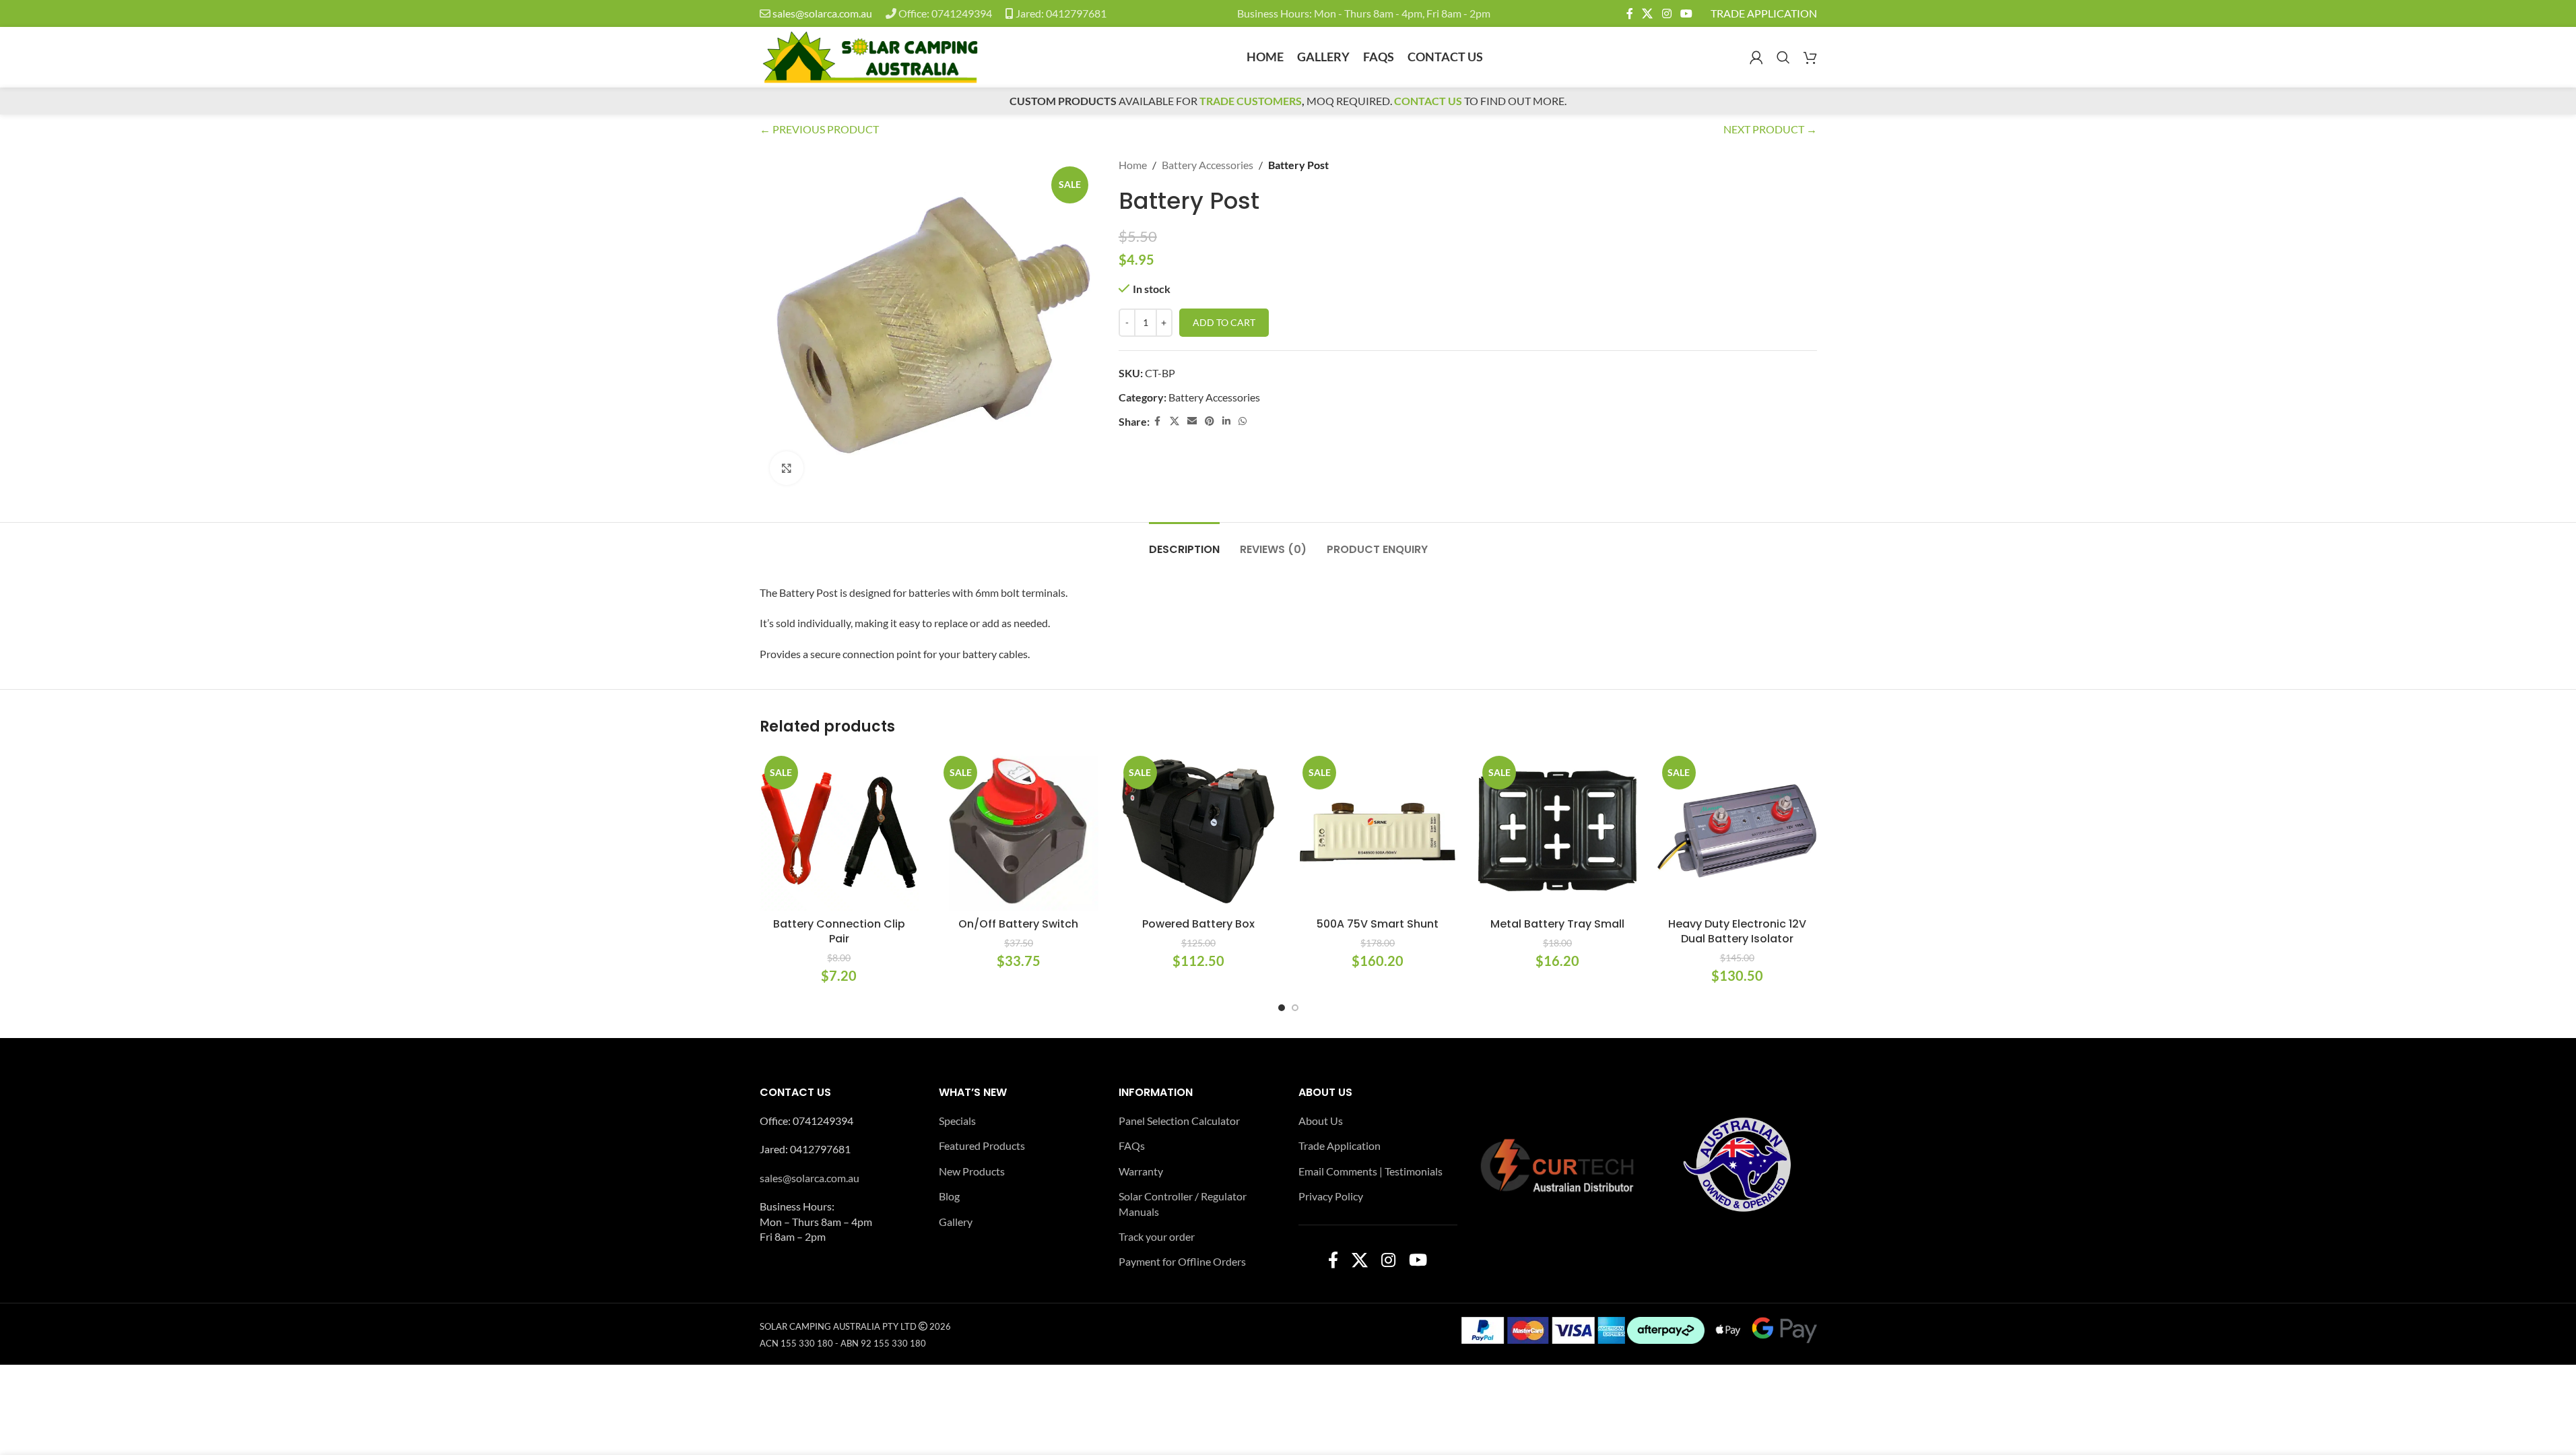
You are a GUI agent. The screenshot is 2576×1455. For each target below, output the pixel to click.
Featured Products (982, 1145)
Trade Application (1340, 1145)
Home (1133, 165)
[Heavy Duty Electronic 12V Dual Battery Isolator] (1737, 831)
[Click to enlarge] (787, 468)
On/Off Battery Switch (1018, 924)
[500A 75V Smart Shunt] (1378, 831)
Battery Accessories (1208, 165)
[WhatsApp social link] (1243, 421)
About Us (1321, 1121)
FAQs (1132, 1145)
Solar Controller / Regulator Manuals (1183, 1203)
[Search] (1783, 57)
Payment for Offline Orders (1182, 1261)
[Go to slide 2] (1295, 1008)
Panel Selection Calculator (1179, 1121)
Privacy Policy (1331, 1196)
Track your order (1157, 1236)
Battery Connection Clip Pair (839, 931)
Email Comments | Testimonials (1370, 1171)
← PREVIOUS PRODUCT (819, 129)
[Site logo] (870, 56)
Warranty (1141, 1171)
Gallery (956, 1222)
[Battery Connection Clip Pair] (839, 831)
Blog (949, 1196)
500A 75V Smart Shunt (1378, 924)
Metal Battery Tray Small (1557, 924)
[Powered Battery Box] (1198, 831)
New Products (972, 1171)
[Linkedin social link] (1226, 421)
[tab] (1184, 543)
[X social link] (1648, 13)
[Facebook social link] (1630, 13)
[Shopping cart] (1810, 57)
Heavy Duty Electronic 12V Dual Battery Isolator (1737, 931)
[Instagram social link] (1666, 13)
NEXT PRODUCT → (1770, 129)
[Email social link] (1192, 421)
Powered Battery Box (1198, 924)
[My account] (1756, 57)
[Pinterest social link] (1210, 421)
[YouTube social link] (1686, 13)
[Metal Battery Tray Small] (1557, 831)
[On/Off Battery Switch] (1019, 831)
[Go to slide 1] (1282, 1008)
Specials (957, 1121)
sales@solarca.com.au (822, 13)
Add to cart (1224, 322)
